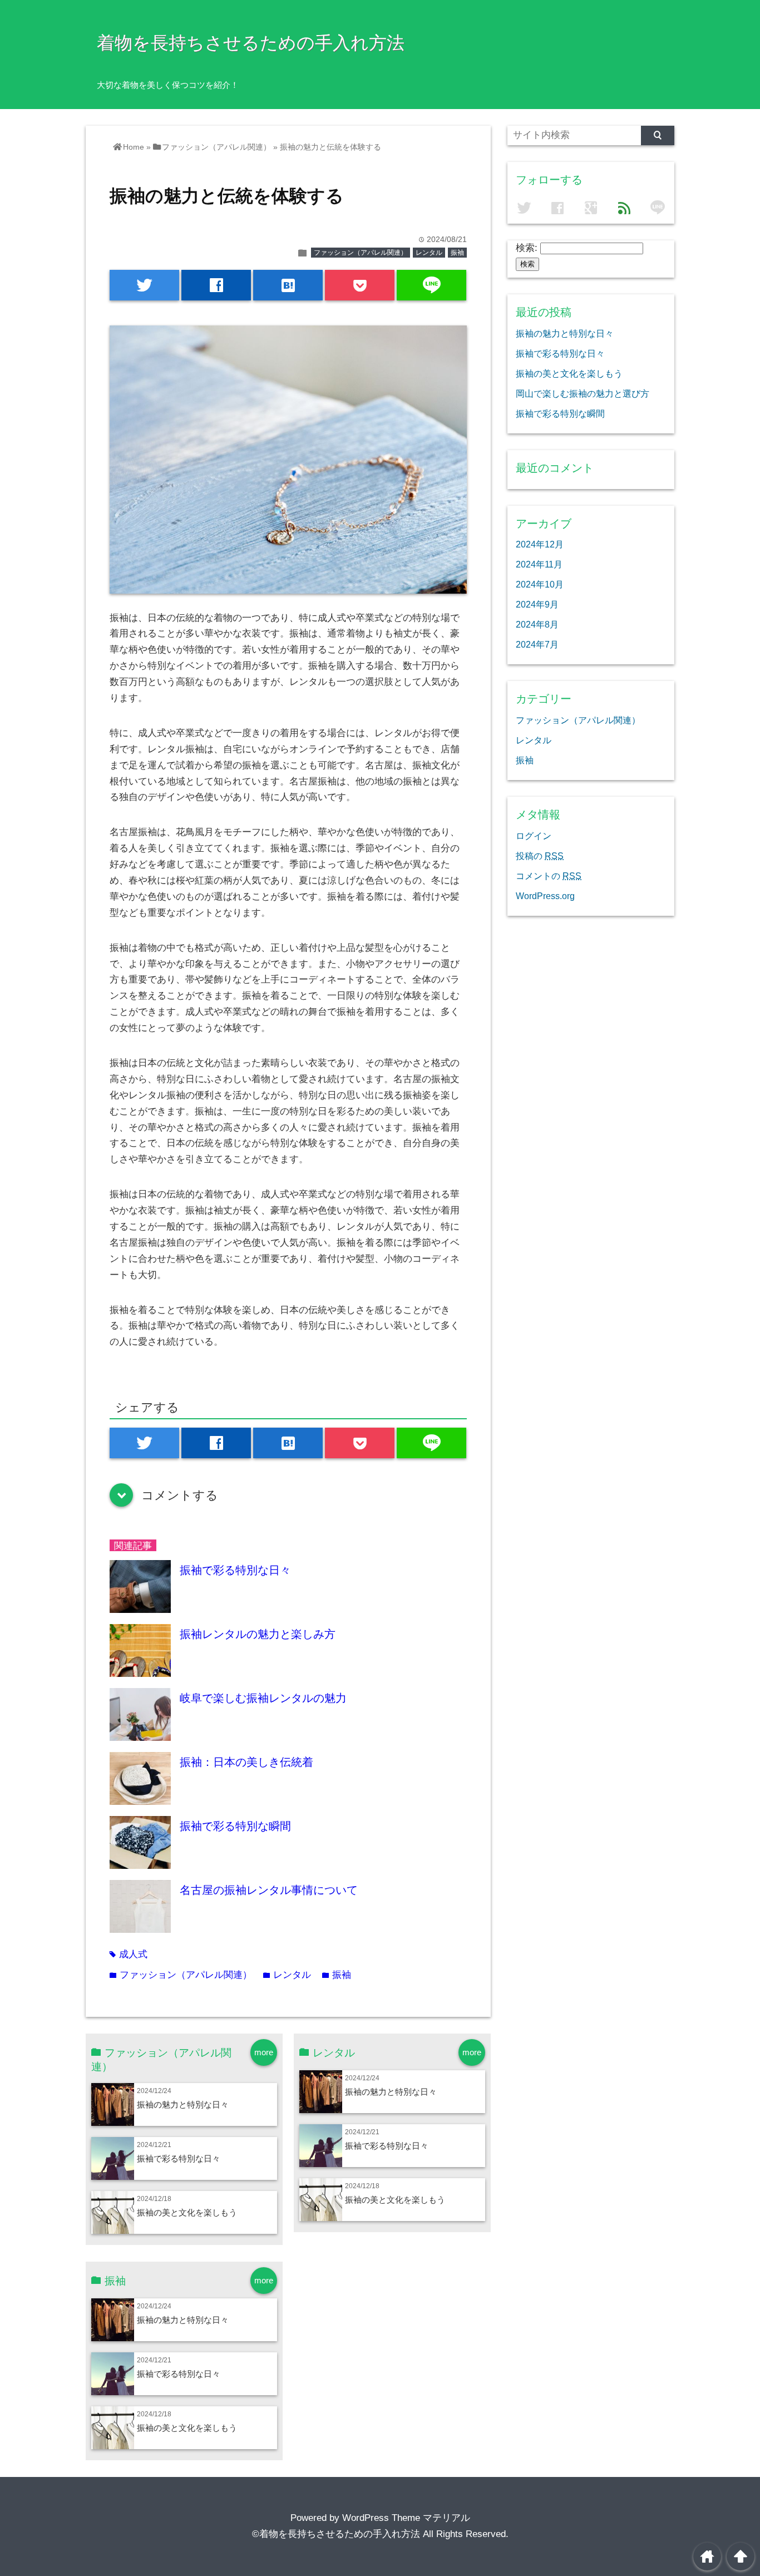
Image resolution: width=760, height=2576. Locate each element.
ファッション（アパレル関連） (361, 253)
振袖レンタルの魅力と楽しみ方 (258, 1634)
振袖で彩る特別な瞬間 (235, 1826)
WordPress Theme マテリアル (406, 2518)
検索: (527, 248)
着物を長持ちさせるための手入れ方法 (251, 43)
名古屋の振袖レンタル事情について (269, 1890)
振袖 (457, 253)
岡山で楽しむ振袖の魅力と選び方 (583, 393)
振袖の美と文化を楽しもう (187, 2212)
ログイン (534, 836)
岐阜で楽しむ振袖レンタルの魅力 (263, 1698)
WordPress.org (545, 896)
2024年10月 (540, 584)
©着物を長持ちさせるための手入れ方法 (336, 2534)
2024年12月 (540, 544)
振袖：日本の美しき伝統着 (246, 1762)
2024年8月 (537, 624)
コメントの (549, 876)
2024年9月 (537, 604)
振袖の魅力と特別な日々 (183, 2104)
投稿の (540, 856)
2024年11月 (539, 564)
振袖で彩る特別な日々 (235, 1570)
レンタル (429, 253)
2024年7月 (537, 644)
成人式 (129, 1954)
